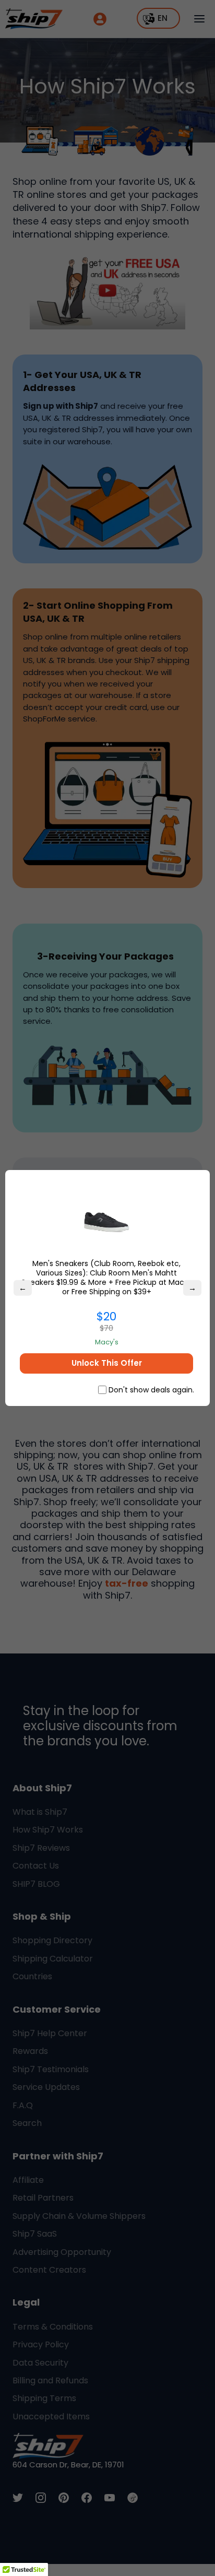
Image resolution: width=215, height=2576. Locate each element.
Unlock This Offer (107, 1363)
